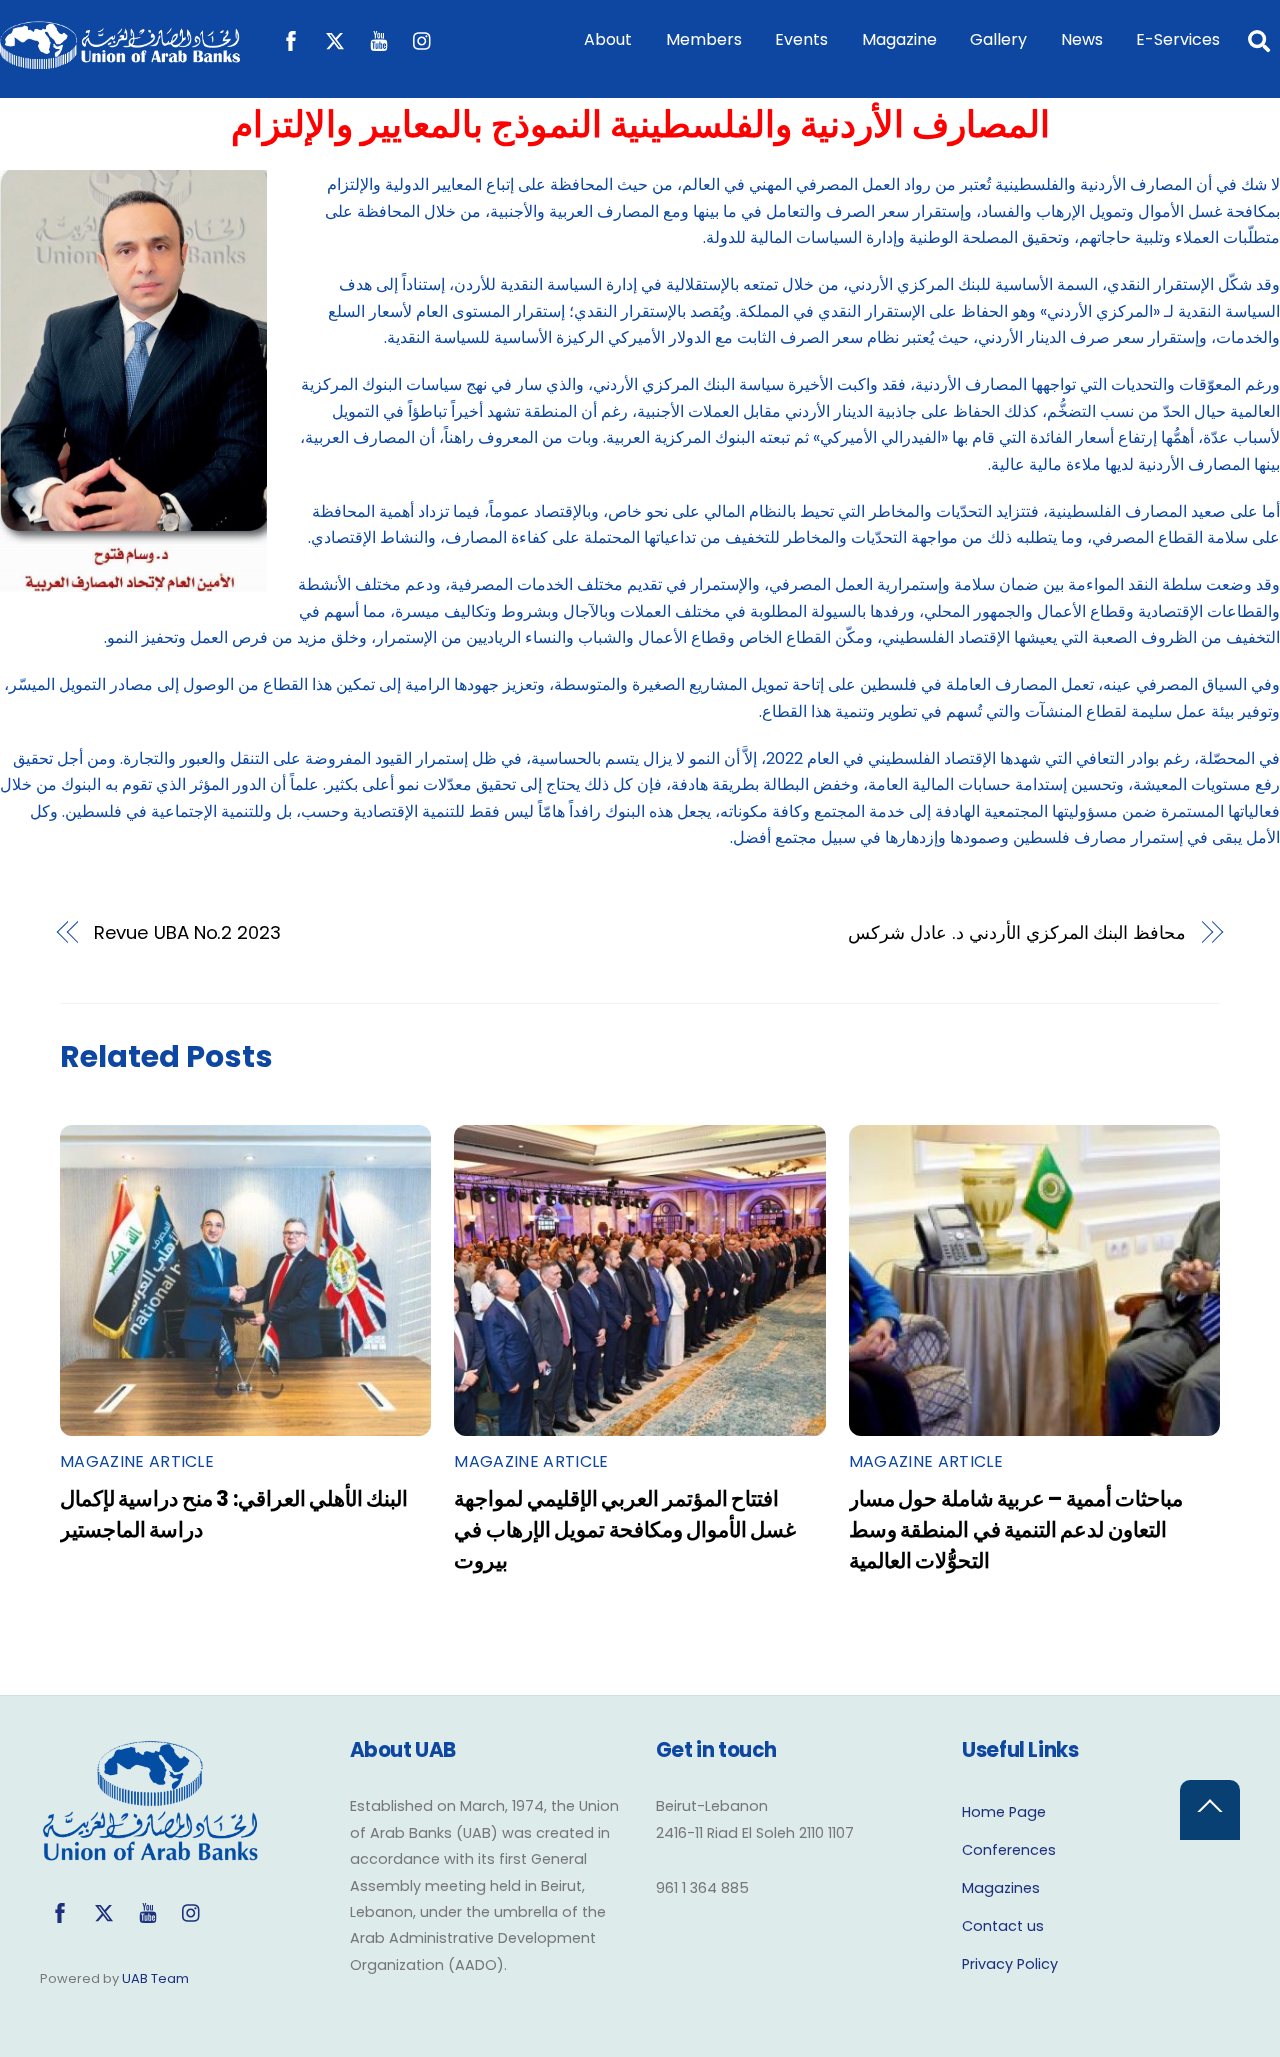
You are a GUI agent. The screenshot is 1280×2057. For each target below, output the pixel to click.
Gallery (998, 39)
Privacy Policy (1010, 1964)
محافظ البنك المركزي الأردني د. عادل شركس (1017, 932)
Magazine (899, 39)
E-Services (1178, 39)
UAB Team (155, 1978)
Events (801, 39)
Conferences (1009, 1850)
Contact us (1003, 1926)
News (1082, 39)
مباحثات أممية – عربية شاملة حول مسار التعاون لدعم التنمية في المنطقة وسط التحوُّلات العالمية (1016, 1529)
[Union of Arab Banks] (120, 59)
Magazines (1001, 1888)
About (608, 39)
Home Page (1004, 1812)
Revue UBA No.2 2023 (187, 932)
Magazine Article (137, 1461)
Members (704, 39)
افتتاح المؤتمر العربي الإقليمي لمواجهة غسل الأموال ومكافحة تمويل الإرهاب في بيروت (625, 1529)
